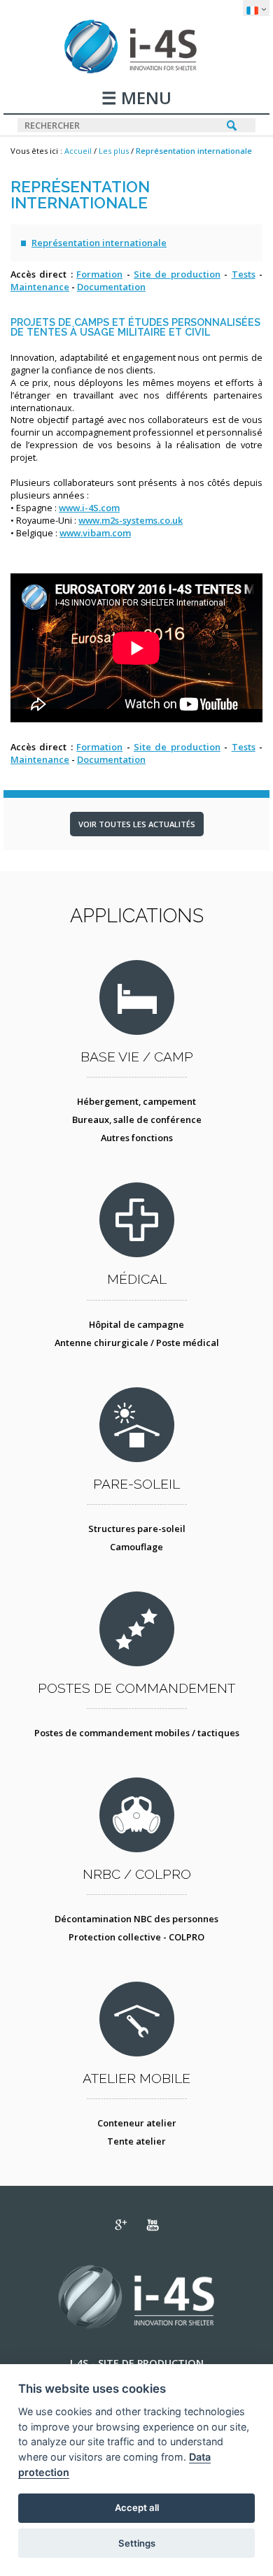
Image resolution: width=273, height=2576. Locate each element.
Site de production (177, 274)
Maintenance (40, 287)
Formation (99, 274)
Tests (244, 274)
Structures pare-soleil (137, 1529)
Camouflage (136, 1547)
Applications (137, 915)
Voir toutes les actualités (137, 824)
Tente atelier (136, 2141)
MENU (144, 99)
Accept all (137, 2507)
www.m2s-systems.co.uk (131, 520)
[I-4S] (137, 70)
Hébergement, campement (136, 1101)
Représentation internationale (194, 151)
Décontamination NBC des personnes (136, 1919)
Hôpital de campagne (136, 1324)
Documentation (111, 287)
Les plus (114, 151)
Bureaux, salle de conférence (137, 1119)
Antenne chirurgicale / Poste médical (137, 1343)
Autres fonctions (137, 1138)
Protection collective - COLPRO (136, 1937)
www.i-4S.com (89, 508)
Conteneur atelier (137, 2123)
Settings (137, 2543)
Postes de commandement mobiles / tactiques (137, 1733)
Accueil (78, 151)
